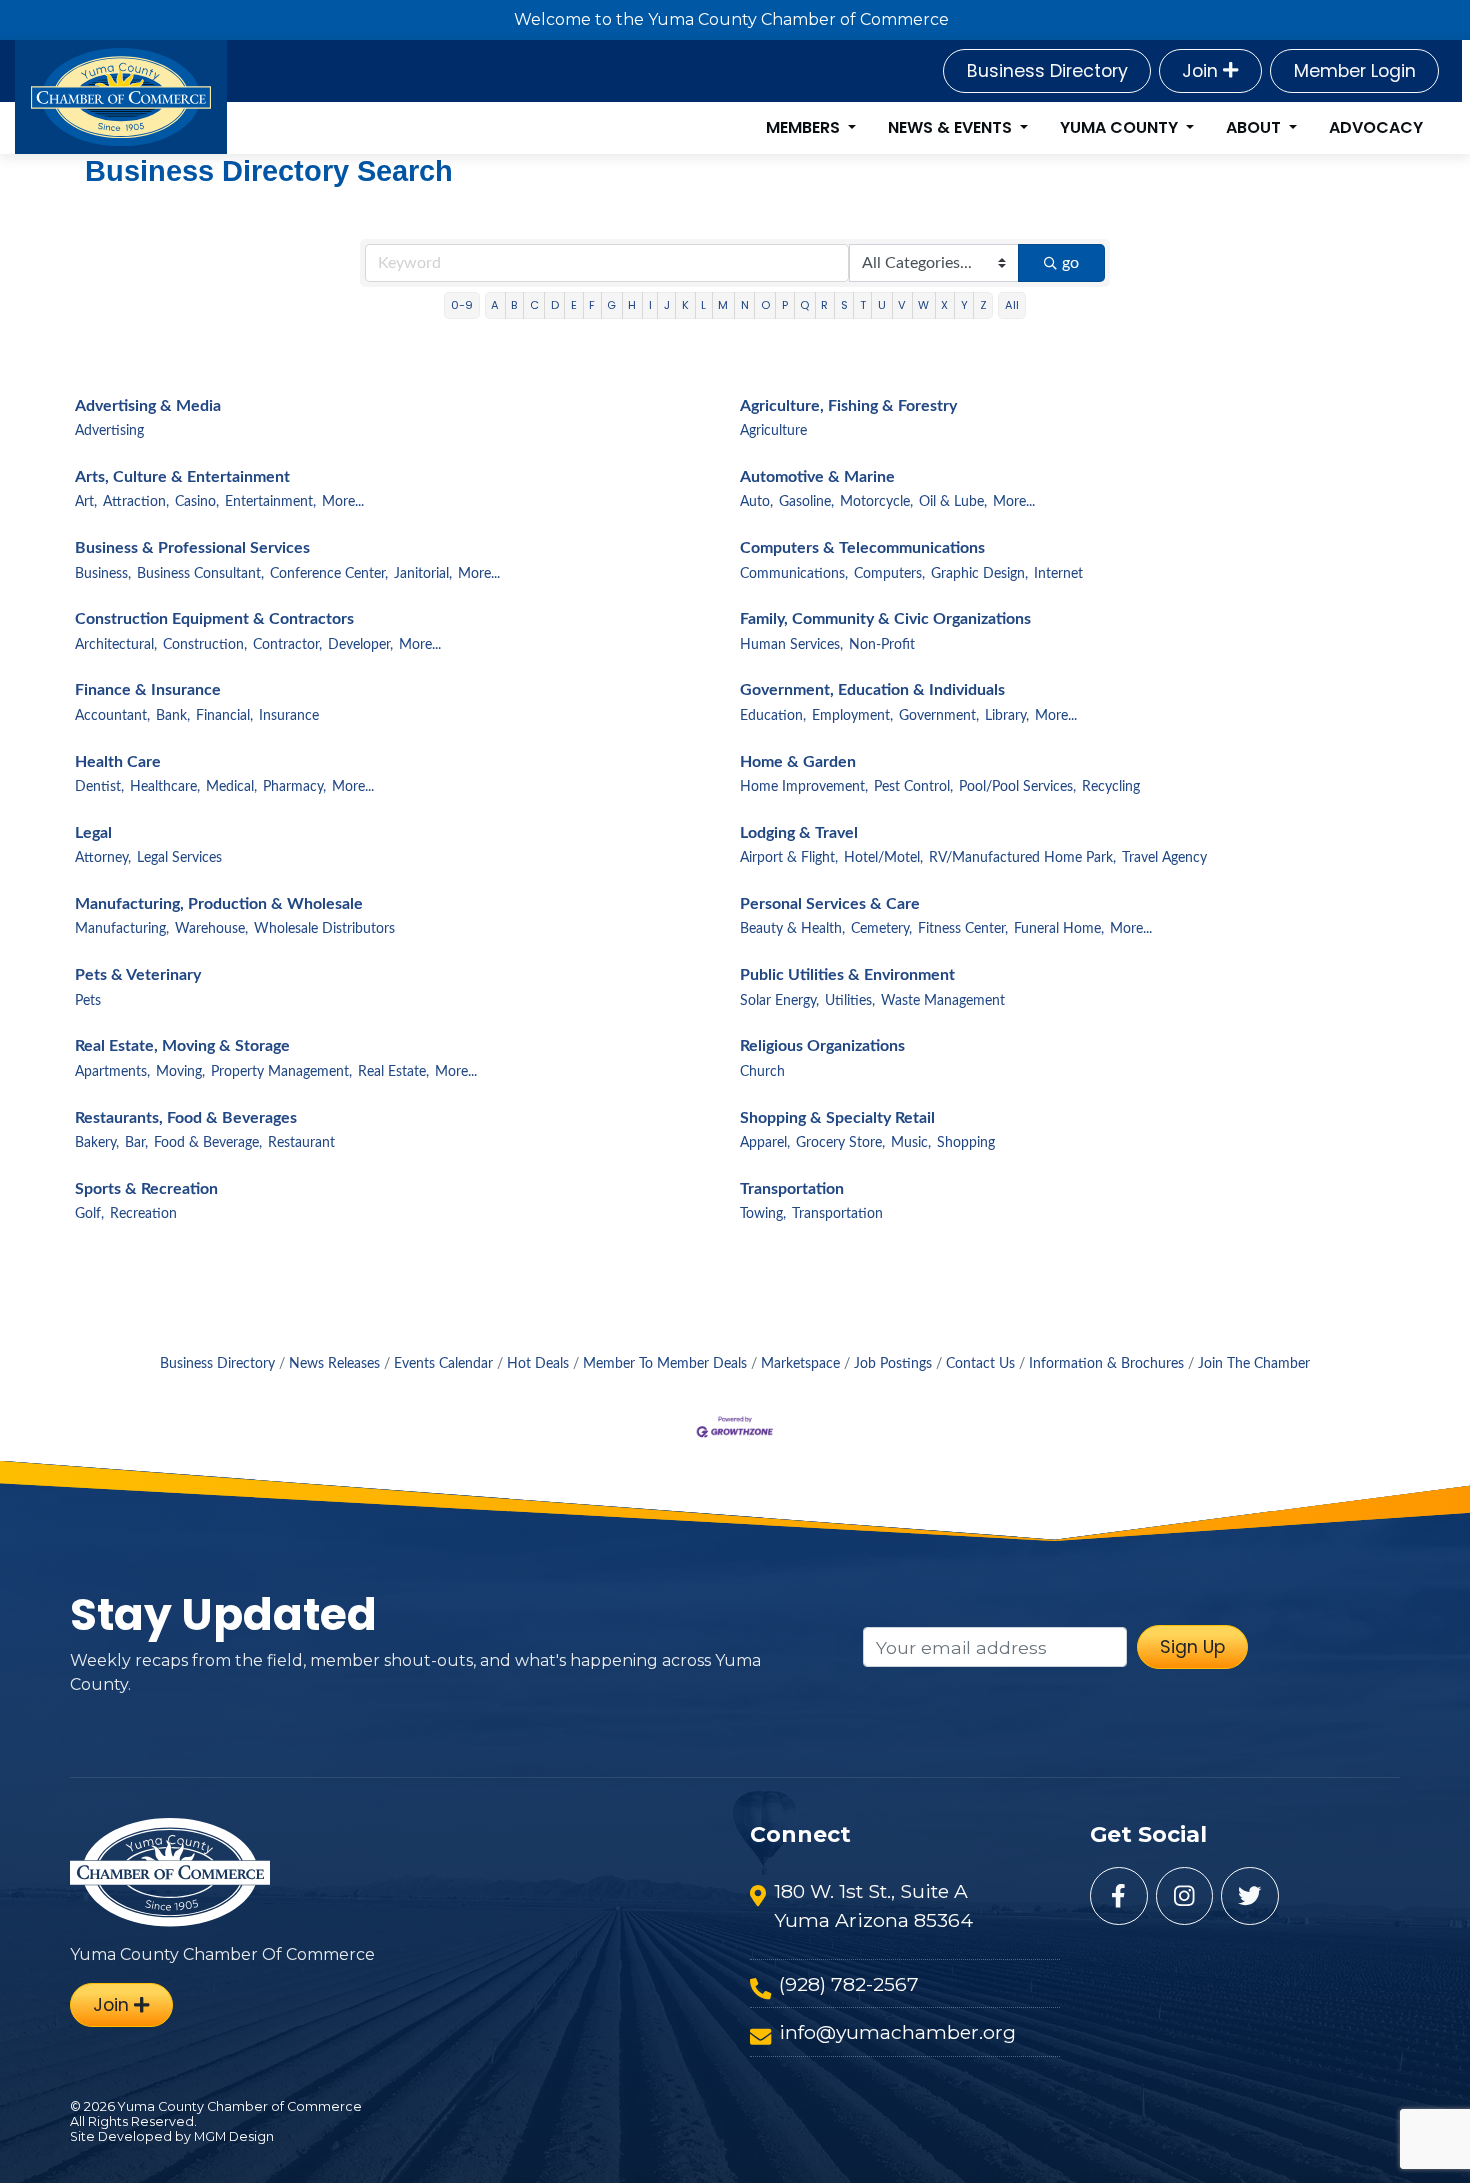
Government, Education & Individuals (872, 690)
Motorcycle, (876, 502)
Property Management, (281, 1072)
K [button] (685, 305)
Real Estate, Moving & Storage (182, 1046)
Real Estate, (393, 1072)
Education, (773, 716)
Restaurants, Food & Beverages (186, 1118)
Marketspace (800, 1364)
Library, (1007, 716)
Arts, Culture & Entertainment (182, 477)
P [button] (785, 305)
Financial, (224, 716)
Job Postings (893, 1364)
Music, (911, 1143)
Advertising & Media (148, 406)
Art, (86, 502)
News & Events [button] (952, 127)
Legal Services (179, 858)
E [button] (574, 305)
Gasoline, (806, 502)
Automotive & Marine (817, 477)
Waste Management (943, 1001)
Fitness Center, (963, 929)
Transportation (792, 1189)
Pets (88, 1001)
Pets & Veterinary (138, 975)
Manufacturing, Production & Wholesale (219, 904)
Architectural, (116, 645)
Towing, (763, 1214)
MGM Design (234, 2136)
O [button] (765, 305)
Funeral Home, (1059, 929)
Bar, (136, 1143)
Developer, (360, 645)
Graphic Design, (979, 574)
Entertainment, (270, 502)
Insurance (289, 716)
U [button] (882, 305)
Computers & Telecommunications (862, 548)
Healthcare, (165, 787)
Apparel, (765, 1143)
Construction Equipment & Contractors (214, 619)
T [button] (863, 305)
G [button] (611, 305)
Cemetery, (881, 929)
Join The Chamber (1254, 1364)
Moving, (180, 1072)
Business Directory (1047, 71)
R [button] (824, 305)
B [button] (514, 305)
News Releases (334, 1364)
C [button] (534, 305)
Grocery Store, (840, 1143)
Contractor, (287, 645)
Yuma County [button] (1121, 127)
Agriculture (773, 431)
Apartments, (112, 1072)
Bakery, (97, 1143)
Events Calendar (443, 1364)
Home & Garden (798, 762)
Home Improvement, (804, 787)
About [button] (1255, 127)
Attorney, (103, 858)
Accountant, (112, 716)
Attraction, (136, 502)
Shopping (966, 1143)
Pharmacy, (294, 787)
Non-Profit (882, 645)
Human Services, (791, 645)
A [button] (495, 305)
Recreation (143, 1214)
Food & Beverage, (208, 1143)
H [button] (632, 305)
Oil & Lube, (953, 502)
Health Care (118, 762)
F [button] (592, 305)
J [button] (667, 305)
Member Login (1355, 71)
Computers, (889, 574)
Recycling (1111, 787)
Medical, (231, 787)
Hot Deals (538, 1364)
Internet (1058, 574)
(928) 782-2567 (849, 1984)
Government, (939, 716)
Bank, (173, 716)
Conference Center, (329, 574)
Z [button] (983, 305)
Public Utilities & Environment (847, 975)
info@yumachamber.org (897, 2032)
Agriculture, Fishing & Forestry (848, 406)
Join (1202, 71)
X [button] (944, 305)
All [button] (1012, 305)
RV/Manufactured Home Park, (1022, 858)
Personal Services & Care (830, 904)
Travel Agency (1164, 858)
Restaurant (301, 1143)
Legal (93, 833)
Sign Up (1192, 1647)
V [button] (902, 305)
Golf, (89, 1214)
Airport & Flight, (789, 858)
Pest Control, (913, 787)
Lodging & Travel (799, 833)
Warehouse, (211, 929)
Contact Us (980, 1364)
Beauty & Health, (792, 929)
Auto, (756, 502)
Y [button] (964, 305)
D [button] (555, 305)
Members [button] (805, 127)
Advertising (109, 431)
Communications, (794, 574)
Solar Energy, (779, 1001)
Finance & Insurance (148, 690)
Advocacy (1376, 127)
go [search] (1070, 263)
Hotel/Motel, (883, 858)
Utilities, (850, 1001)
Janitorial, (423, 574)
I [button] (650, 305)
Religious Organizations (822, 1046)
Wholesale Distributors (324, 929)
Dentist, (99, 787)
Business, (103, 574)
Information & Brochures (1106, 1364)
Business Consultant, (200, 574)
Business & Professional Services (192, 548)
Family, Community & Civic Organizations (885, 619)
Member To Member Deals (665, 1364)
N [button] (745, 305)
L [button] (703, 305)
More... (343, 502)
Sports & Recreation (146, 1189)
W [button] (923, 305)
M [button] (723, 305)
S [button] (844, 305)
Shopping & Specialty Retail (837, 1118)
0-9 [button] (462, 305)
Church (762, 1072)
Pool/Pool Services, (1017, 787)
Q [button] (804, 305)
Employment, (852, 716)
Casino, (197, 502)
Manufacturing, (122, 929)
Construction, (205, 645)
